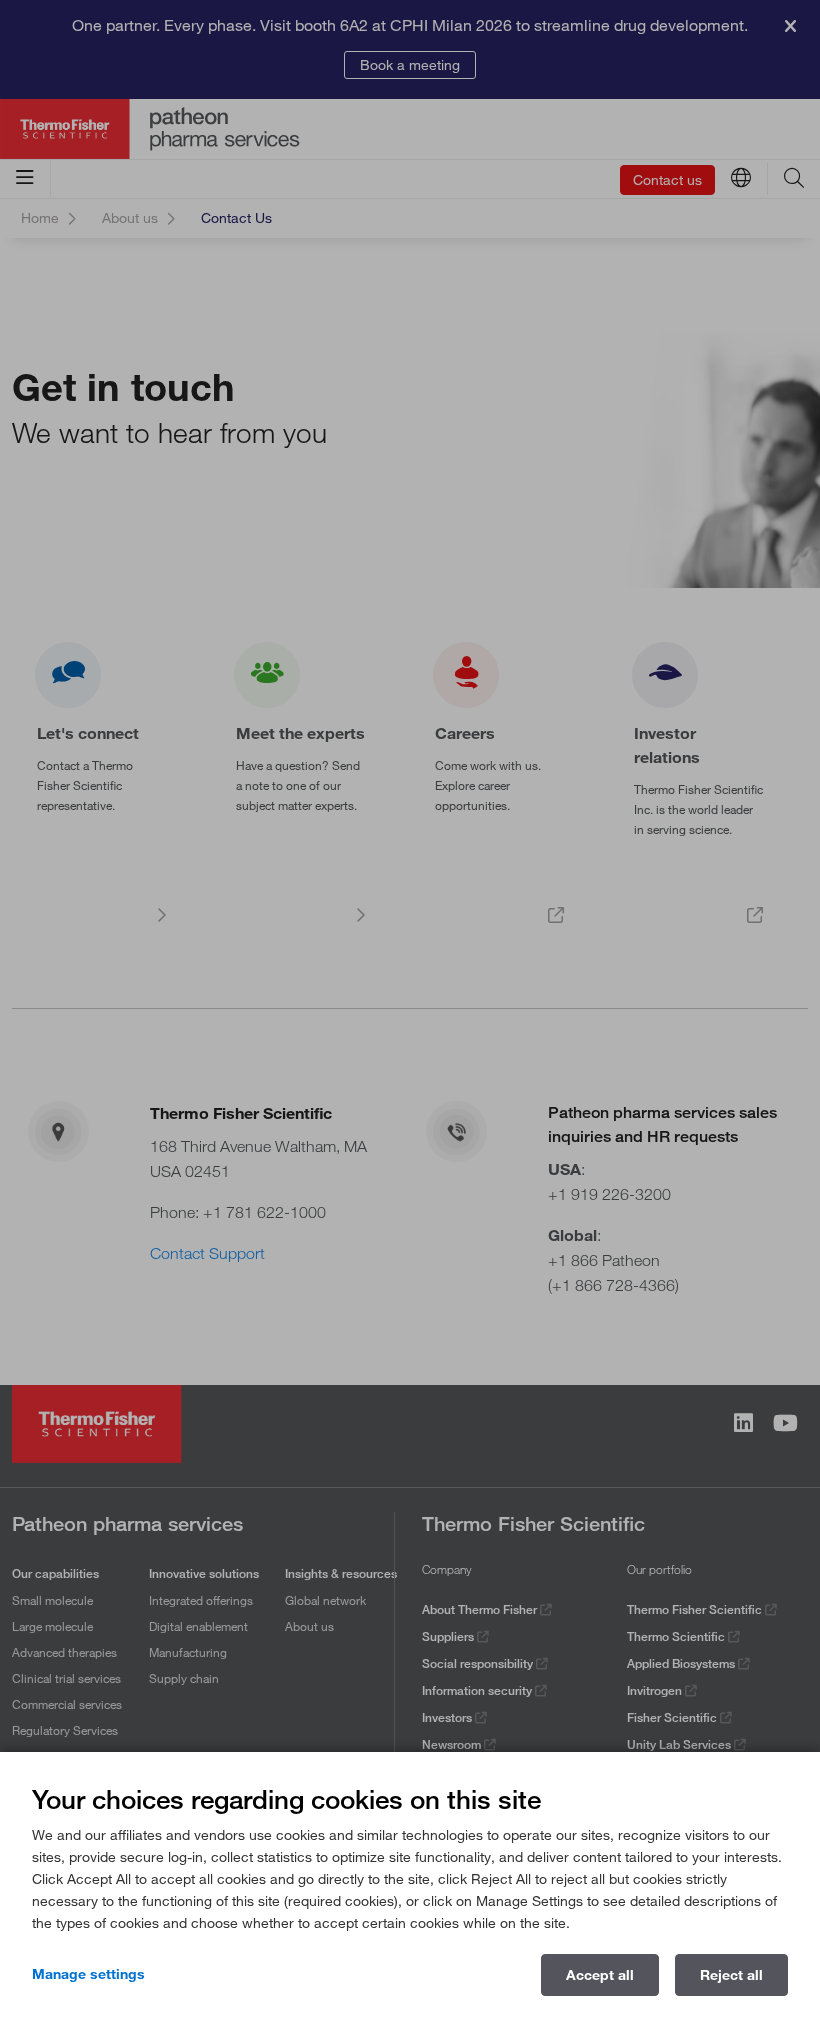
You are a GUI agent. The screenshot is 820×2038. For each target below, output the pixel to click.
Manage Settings (88, 1974)
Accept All (600, 1975)
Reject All (731, 1975)
